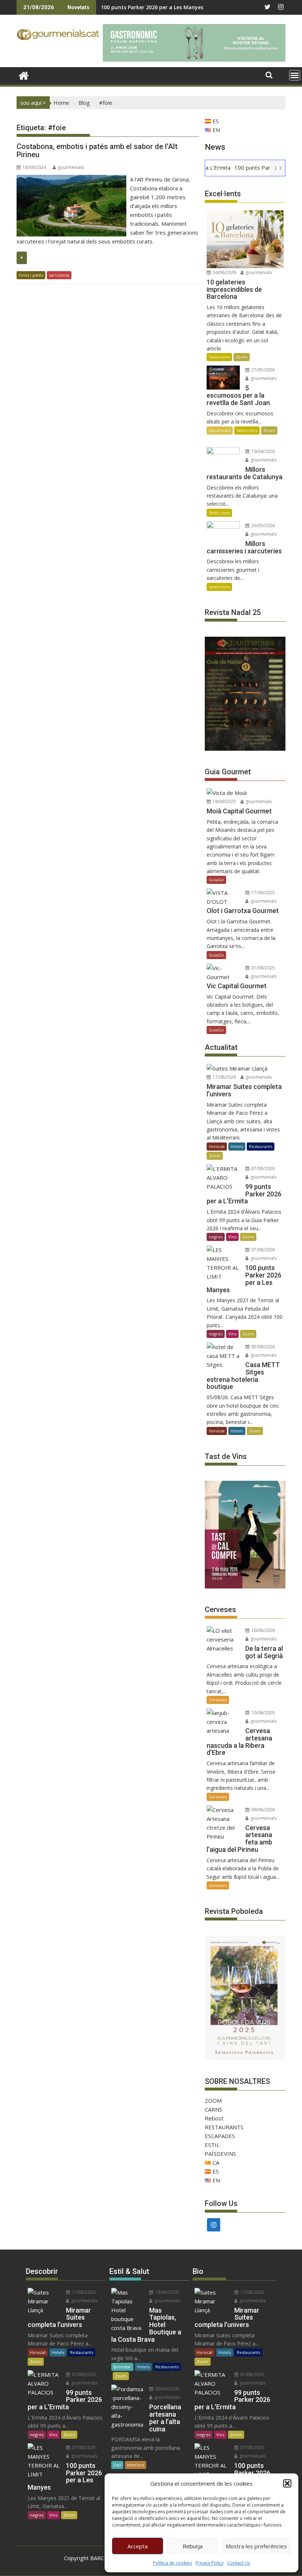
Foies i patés (31, 275)
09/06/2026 (262, 1810)
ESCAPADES (220, 2136)
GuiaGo (216, 880)
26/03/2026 (262, 525)
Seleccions (219, 357)
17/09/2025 (262, 893)
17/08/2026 (224, 1077)
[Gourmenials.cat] (24, 75)
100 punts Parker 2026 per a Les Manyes (152, 7)
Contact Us (239, 2563)
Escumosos (220, 430)
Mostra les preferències (256, 2546)
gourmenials (71, 167)
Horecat (217, 1146)
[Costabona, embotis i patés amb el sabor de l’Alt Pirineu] (71, 179)
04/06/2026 (224, 272)
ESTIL (212, 2145)
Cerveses (218, 1700)
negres (216, 1237)
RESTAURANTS (224, 2127)
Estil (117, 2465)
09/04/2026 (166, 2389)
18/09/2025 (224, 801)
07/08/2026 (262, 1168)
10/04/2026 (262, 451)
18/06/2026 (166, 2292)
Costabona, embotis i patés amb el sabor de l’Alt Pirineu (97, 151)
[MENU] (295, 75)
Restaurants (261, 1146)
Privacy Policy (210, 2563)
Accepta (138, 2546)
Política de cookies (172, 2563)
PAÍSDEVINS (220, 2154)
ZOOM (213, 2100)
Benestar (122, 2367)
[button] (287, 2483)
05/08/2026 (262, 1347)
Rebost (214, 2118)
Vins (232, 1237)
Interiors (136, 2465)
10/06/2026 (262, 1630)
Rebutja (193, 2546)
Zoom (242, 357)
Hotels (237, 1146)
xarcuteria (59, 275)
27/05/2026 (262, 370)
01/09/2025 (262, 968)
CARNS (213, 2109)
